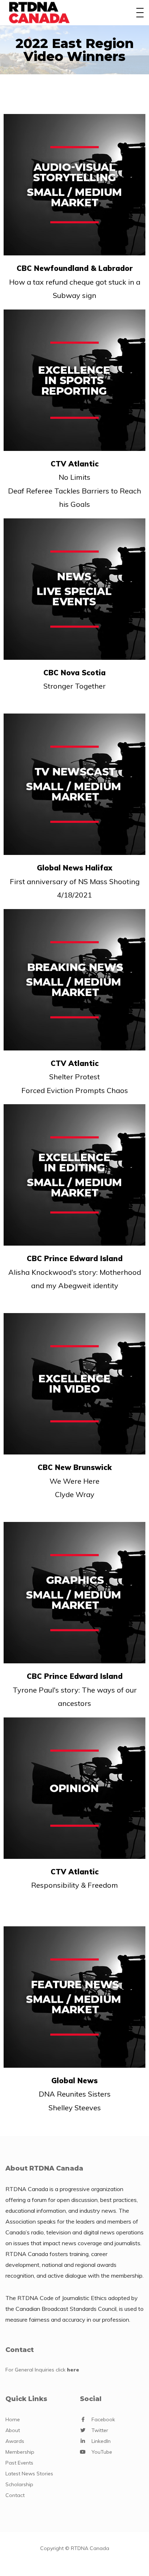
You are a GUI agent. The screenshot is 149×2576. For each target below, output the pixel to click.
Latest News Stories (29, 2474)
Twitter (100, 2430)
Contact (15, 2495)
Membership (20, 2452)
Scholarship (19, 2484)
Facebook (103, 2419)
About (13, 2430)
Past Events (19, 2463)
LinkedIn (101, 2441)
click (67, 2370)
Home (13, 2419)
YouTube (102, 2452)
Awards (15, 2441)
